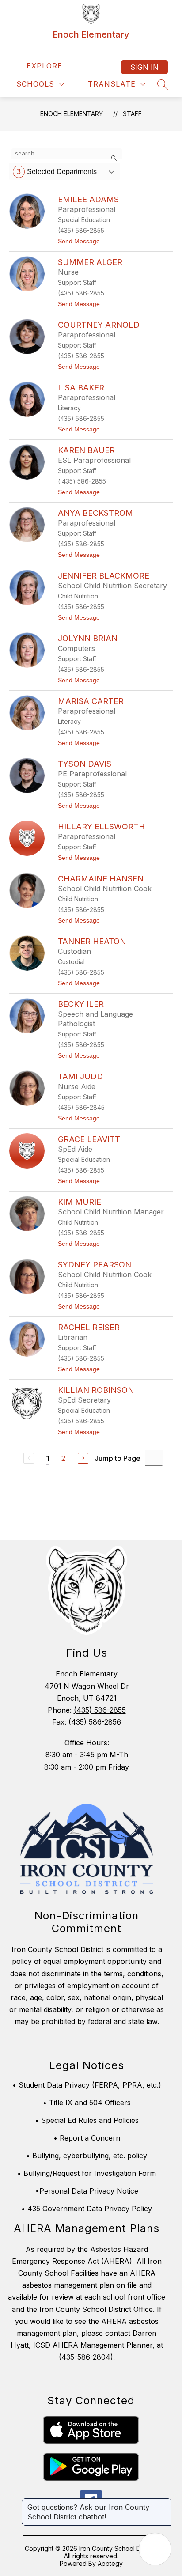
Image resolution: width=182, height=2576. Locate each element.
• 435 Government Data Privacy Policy (87, 2209)
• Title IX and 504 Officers (87, 2103)
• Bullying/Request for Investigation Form (87, 2173)
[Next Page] (83, 1458)
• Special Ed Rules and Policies (87, 2120)
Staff (132, 114)
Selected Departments (57, 172)
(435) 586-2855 (100, 1710)
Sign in (144, 67)
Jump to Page (118, 1458)
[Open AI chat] (155, 2549)
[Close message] (164, 2503)
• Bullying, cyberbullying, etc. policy (87, 2156)
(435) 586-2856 (95, 1722)
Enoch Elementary (72, 114)
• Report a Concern (87, 2138)
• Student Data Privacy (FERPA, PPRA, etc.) (87, 2085)
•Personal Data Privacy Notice (87, 2191)
